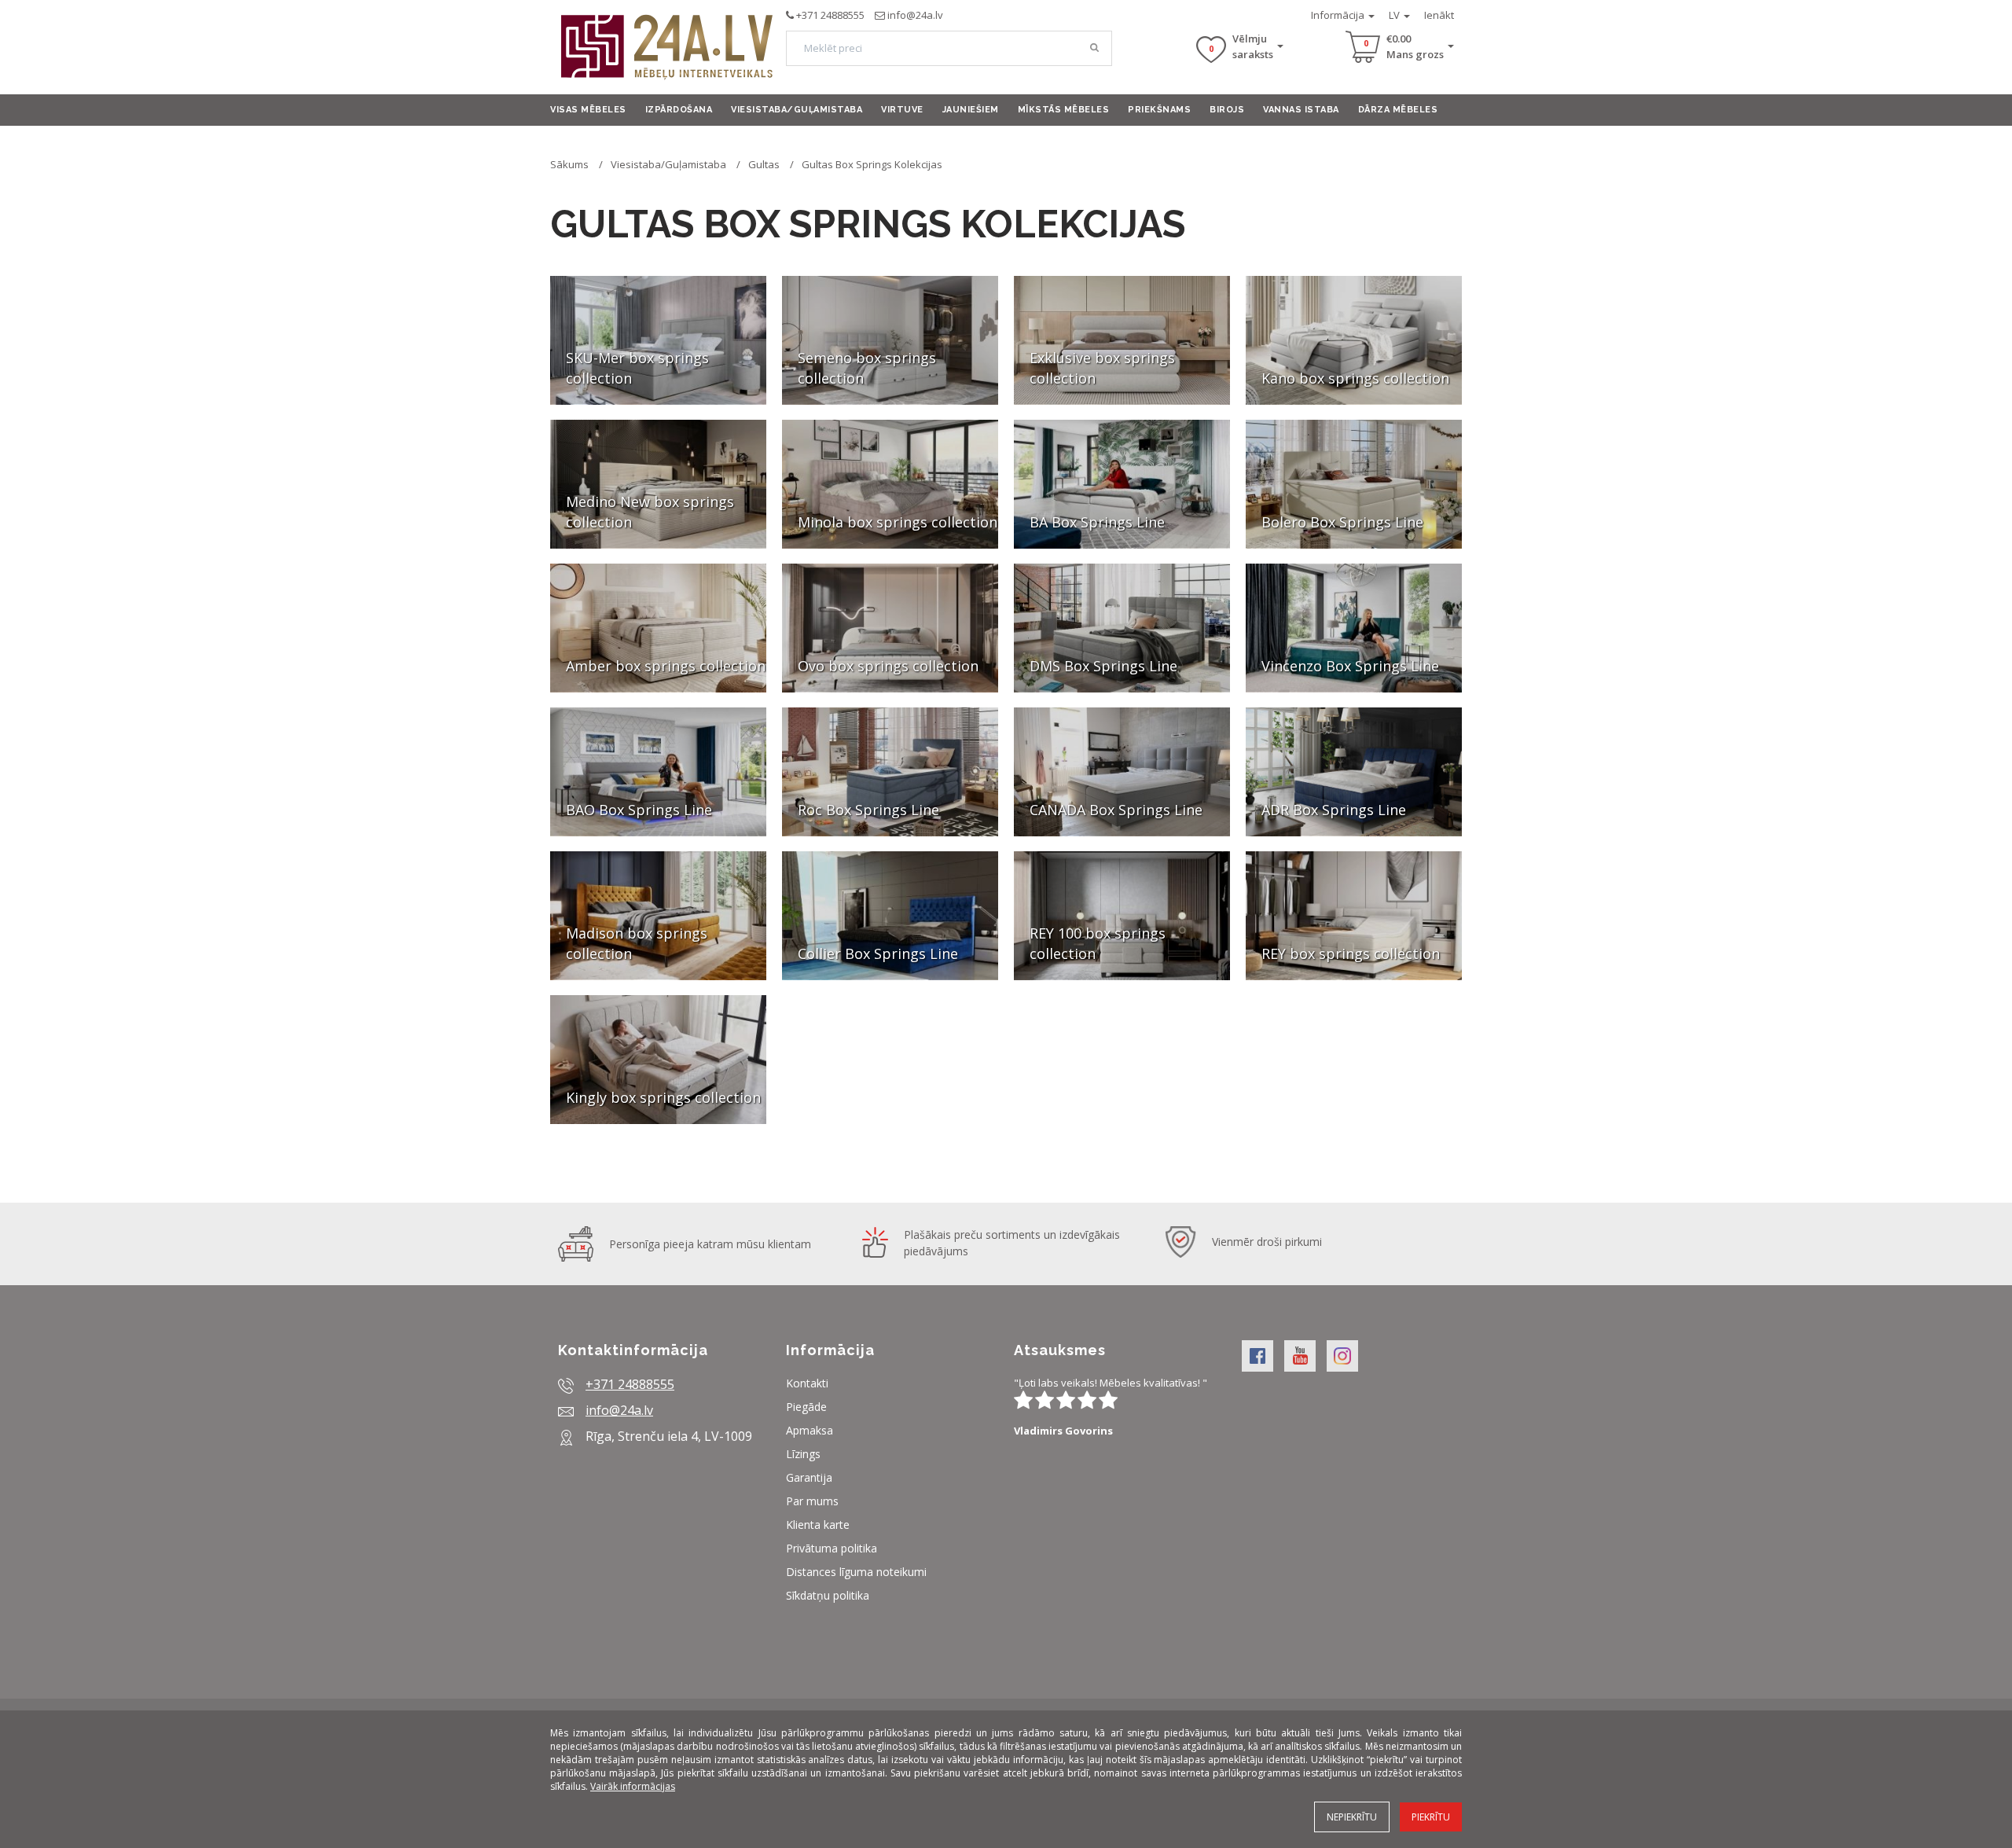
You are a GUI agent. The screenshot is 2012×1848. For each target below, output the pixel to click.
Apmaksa (810, 1430)
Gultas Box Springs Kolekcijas (872, 164)
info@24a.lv (915, 15)
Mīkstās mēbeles (1064, 110)
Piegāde (806, 1407)
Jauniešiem (971, 110)
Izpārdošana (679, 110)
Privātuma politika (832, 1548)
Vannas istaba (1301, 110)
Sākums (569, 164)
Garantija (809, 1477)
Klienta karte (818, 1525)
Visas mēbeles (588, 110)
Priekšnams (1159, 110)
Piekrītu (1431, 1817)
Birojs (1227, 110)
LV (1395, 15)
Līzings (803, 1454)
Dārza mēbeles (1398, 110)
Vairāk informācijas (633, 1786)
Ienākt (1439, 15)
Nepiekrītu (1352, 1817)
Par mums (812, 1501)
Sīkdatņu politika (828, 1595)
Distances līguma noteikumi (856, 1572)
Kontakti (807, 1383)
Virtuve (902, 110)
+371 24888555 (830, 15)
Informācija (1339, 15)
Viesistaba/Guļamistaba (797, 110)
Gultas (764, 164)
